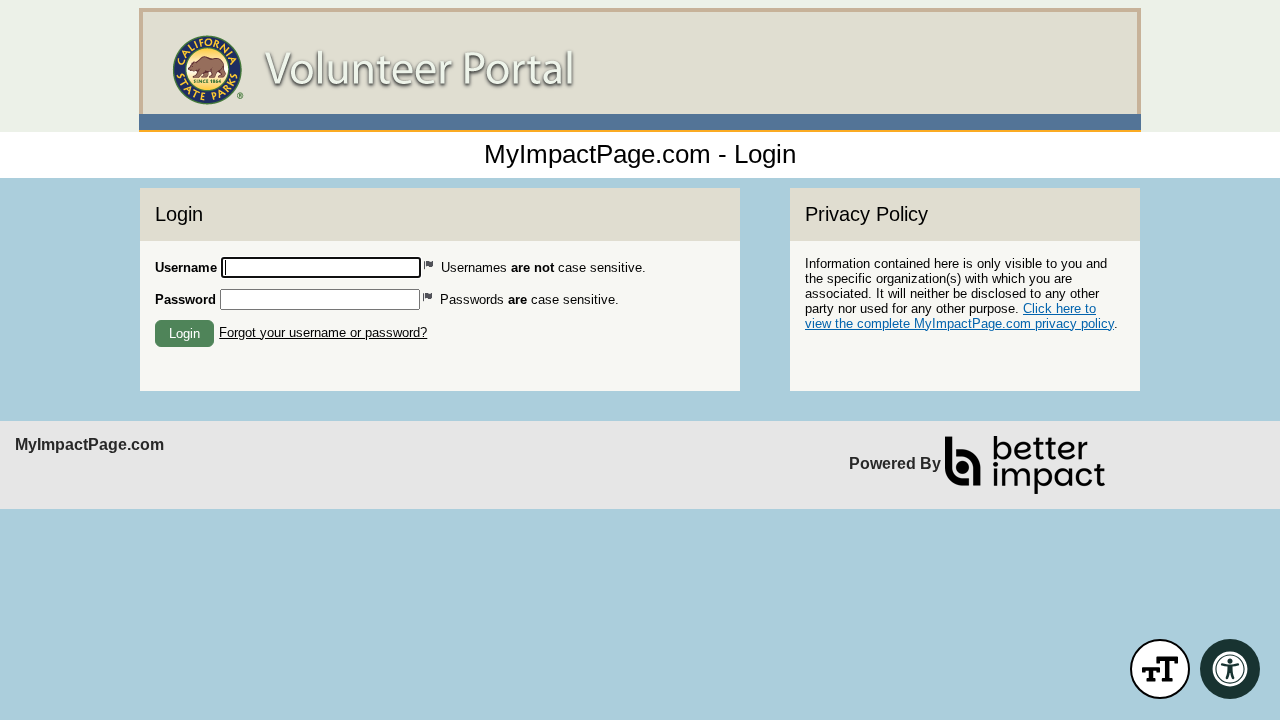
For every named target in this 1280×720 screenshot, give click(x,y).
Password (185, 299)
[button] (184, 333)
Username (186, 267)
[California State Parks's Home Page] (640, 70)
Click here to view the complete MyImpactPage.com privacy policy (959, 316)
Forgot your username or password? (323, 332)
